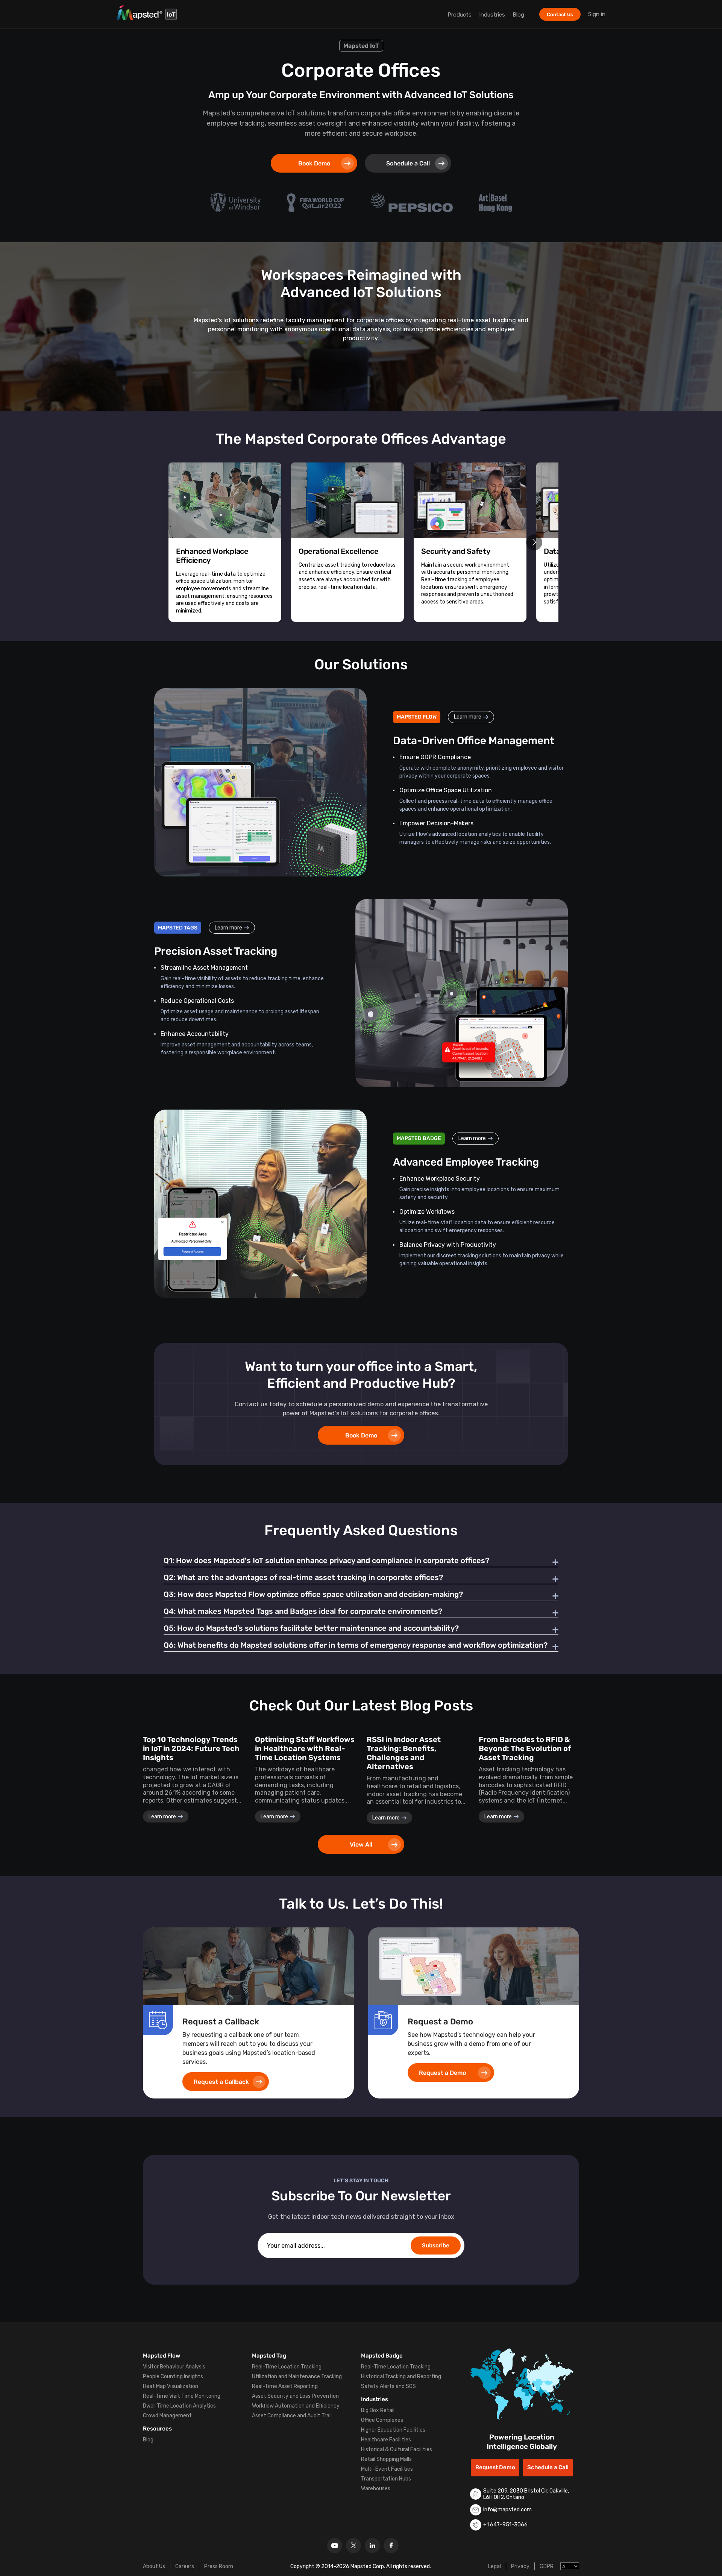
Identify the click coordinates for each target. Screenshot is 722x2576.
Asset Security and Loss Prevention (295, 2396)
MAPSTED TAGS (178, 928)
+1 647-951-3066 (505, 2525)
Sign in (597, 14)
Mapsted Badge (382, 2356)
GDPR (547, 2566)
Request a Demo (442, 2073)
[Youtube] (335, 2546)
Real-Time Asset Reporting (285, 2386)
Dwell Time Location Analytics (179, 2406)
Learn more (468, 717)
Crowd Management (167, 2416)
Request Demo (495, 2467)
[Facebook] (391, 2546)
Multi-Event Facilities (387, 2469)
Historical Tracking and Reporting (401, 2377)
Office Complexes (382, 2420)
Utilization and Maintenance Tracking (297, 2377)
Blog (518, 15)
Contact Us (560, 14)
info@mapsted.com (507, 2510)
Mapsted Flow (162, 2356)
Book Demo (314, 163)
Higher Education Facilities (393, 2430)
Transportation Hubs (386, 2479)
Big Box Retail (378, 2410)
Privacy (520, 2566)
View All (361, 1844)
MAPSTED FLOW (417, 717)
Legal (494, 2566)
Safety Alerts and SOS (388, 2386)
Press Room (219, 2566)
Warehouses (376, 2489)
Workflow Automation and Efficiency (296, 2406)
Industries (492, 15)
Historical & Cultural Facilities (397, 2449)
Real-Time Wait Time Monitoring (182, 2396)
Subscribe (436, 2245)
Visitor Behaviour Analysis (174, 2367)
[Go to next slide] (534, 542)
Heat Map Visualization (171, 2386)
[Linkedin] (372, 2546)
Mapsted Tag (269, 2356)
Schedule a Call (408, 163)
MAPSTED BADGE (419, 1138)
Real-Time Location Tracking (287, 2367)
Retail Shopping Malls (386, 2459)
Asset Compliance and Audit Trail (292, 2416)
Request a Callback (221, 2082)
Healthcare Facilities (386, 2440)
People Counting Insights (173, 2377)
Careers (185, 2566)
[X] (353, 2546)
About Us (154, 2566)
